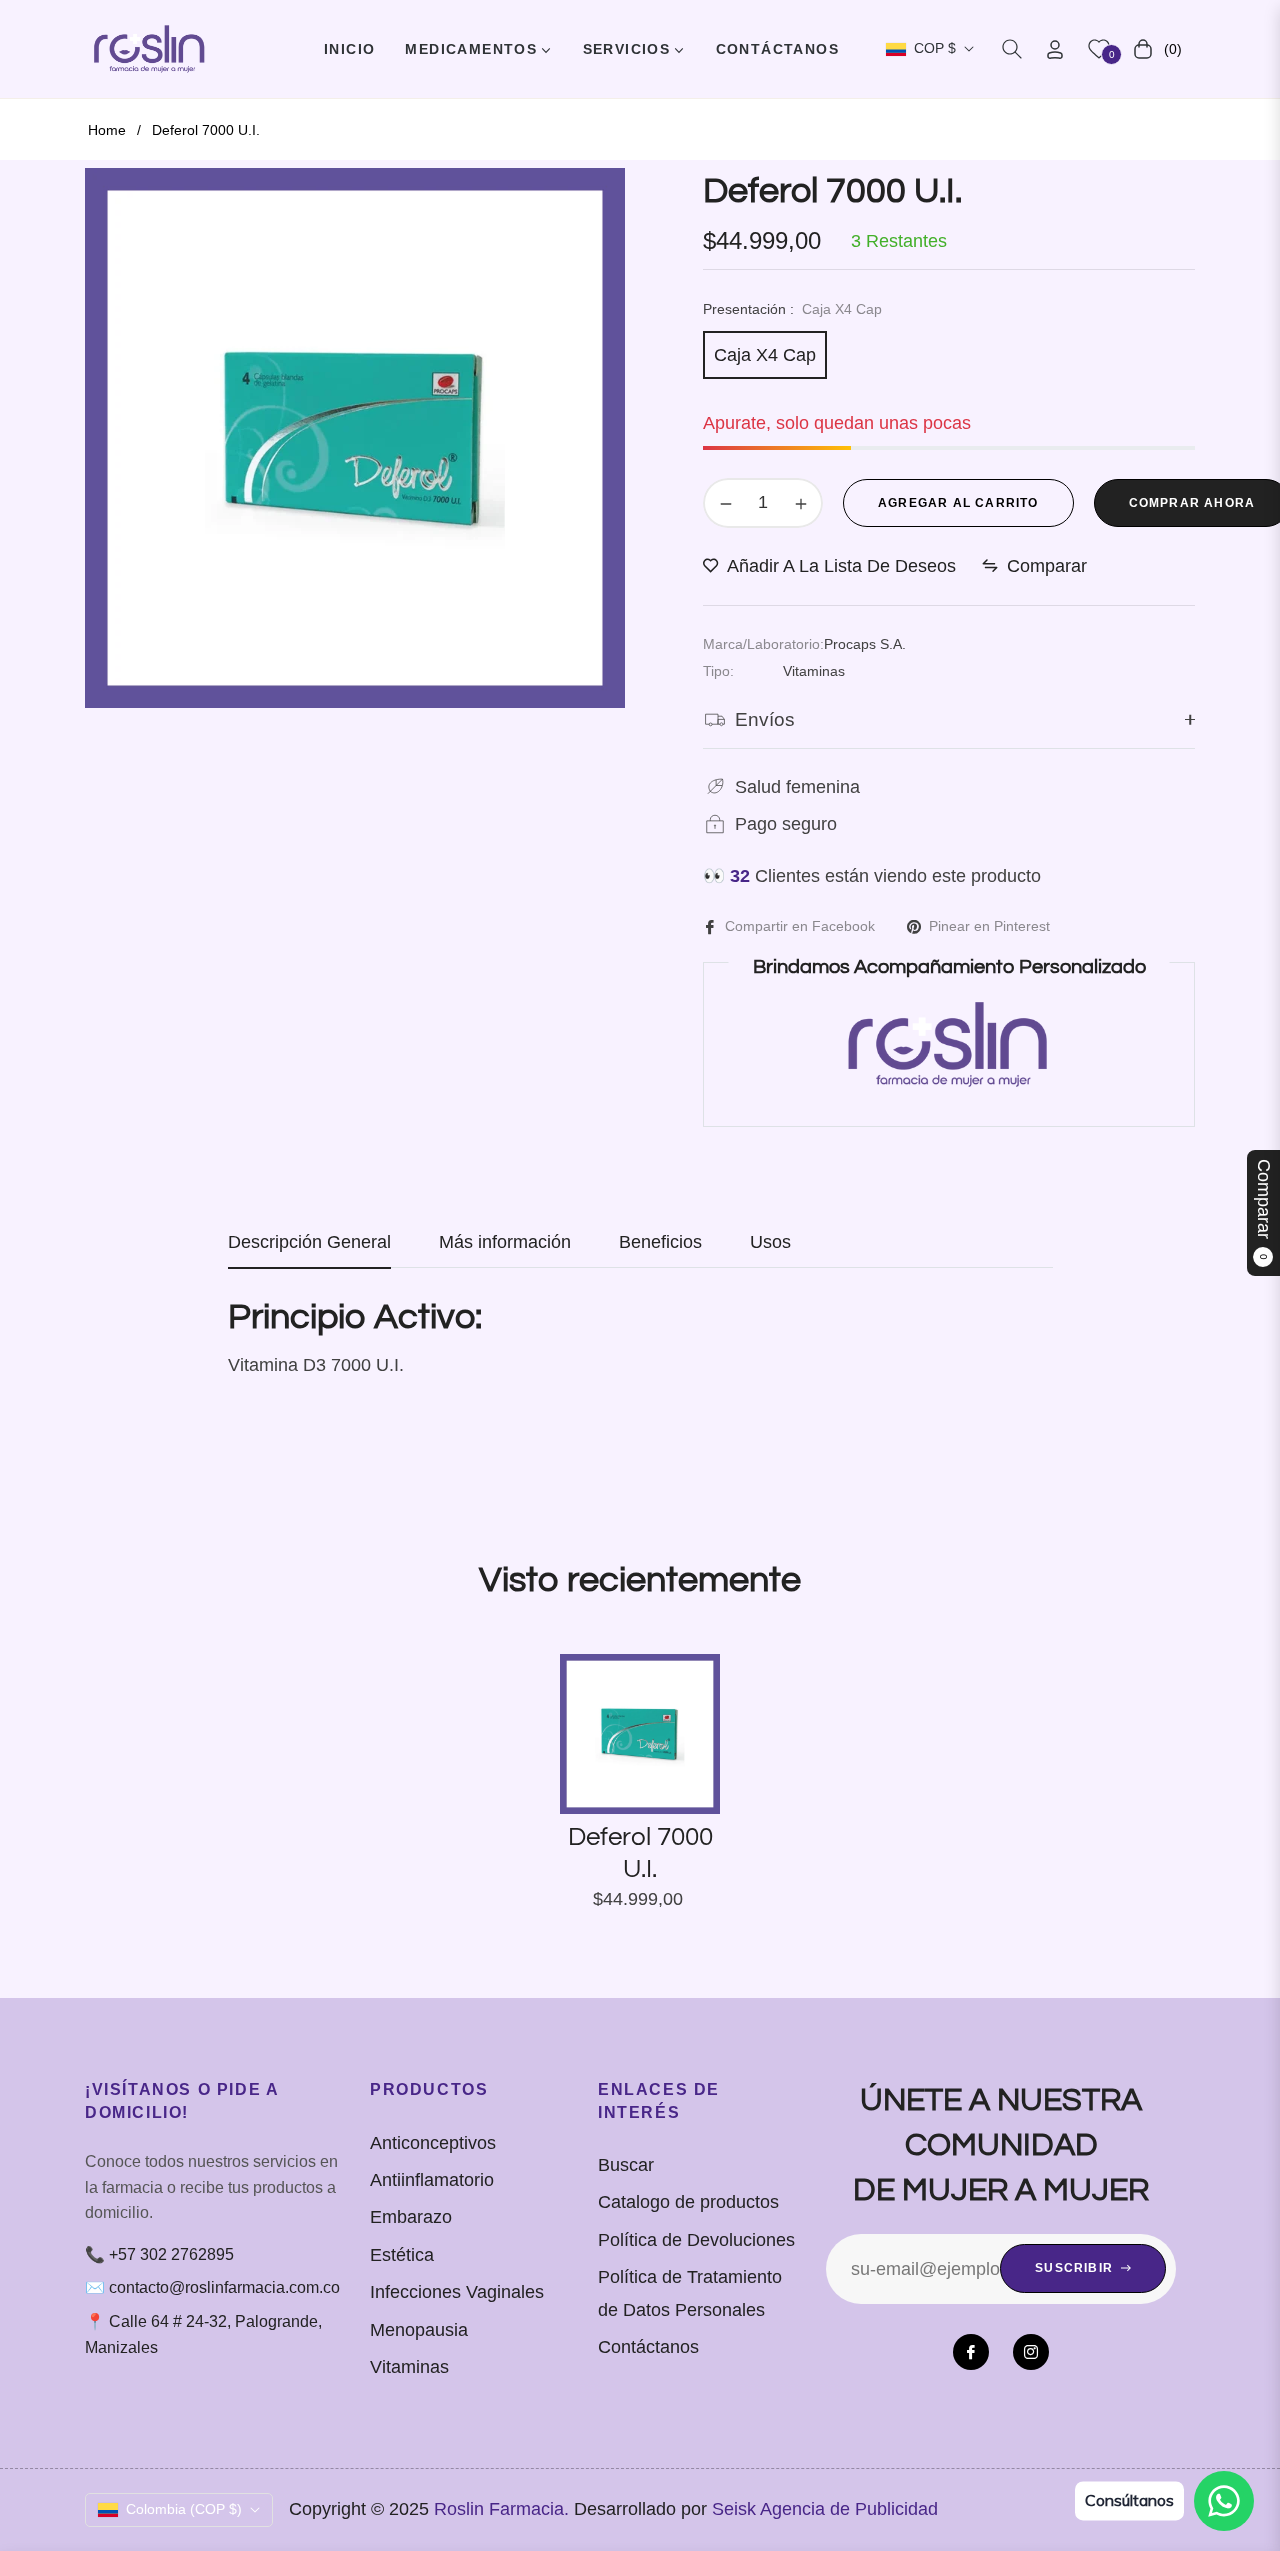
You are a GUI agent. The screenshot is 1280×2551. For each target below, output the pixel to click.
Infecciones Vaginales (457, 2292)
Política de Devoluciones (696, 2240)
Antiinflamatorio (432, 2180)
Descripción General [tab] (309, 1242)
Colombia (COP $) (184, 2509)
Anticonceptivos (433, 2143)
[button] (1012, 49)
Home (107, 130)
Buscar (626, 2165)
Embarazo (411, 2217)
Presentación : (792, 309)
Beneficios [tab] (660, 1242)
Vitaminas (409, 2367)
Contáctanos (648, 2347)
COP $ (935, 48)
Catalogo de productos (688, 2202)
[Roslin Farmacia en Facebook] (971, 2352)
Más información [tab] (505, 1242)
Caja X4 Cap (765, 355)
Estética (402, 2255)
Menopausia (419, 2330)
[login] (1055, 49)
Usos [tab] (770, 1242)
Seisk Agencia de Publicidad (825, 2509)
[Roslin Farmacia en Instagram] (1031, 2352)
